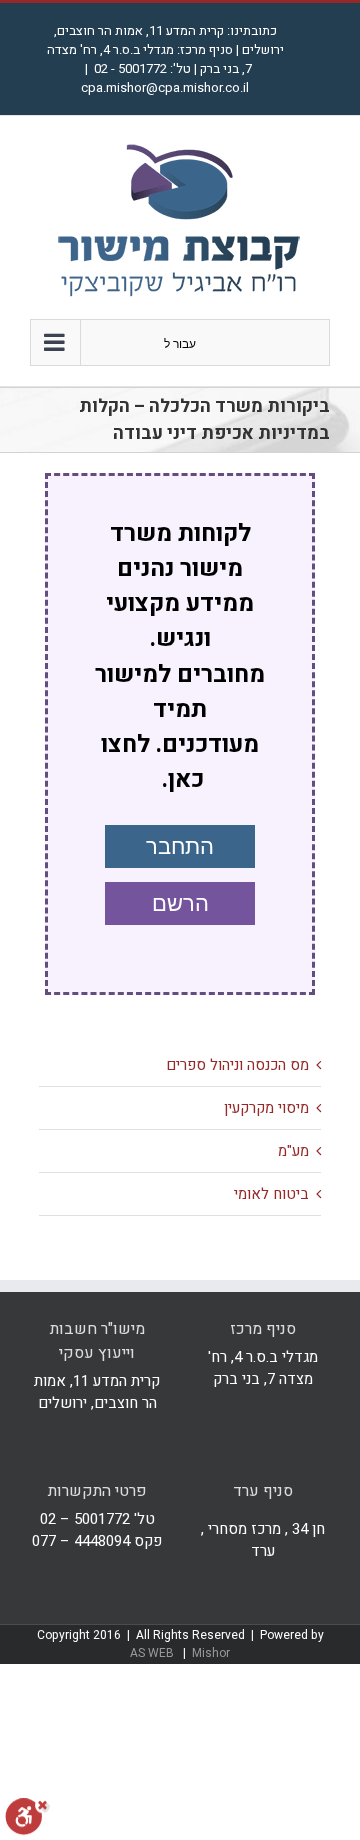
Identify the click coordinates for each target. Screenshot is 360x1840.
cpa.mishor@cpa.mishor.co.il (165, 87)
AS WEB (153, 1653)
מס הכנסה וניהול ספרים (237, 1065)
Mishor (211, 1653)
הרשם (180, 903)
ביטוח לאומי (271, 1194)
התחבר (180, 846)
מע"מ (293, 1151)
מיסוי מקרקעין (266, 1108)
